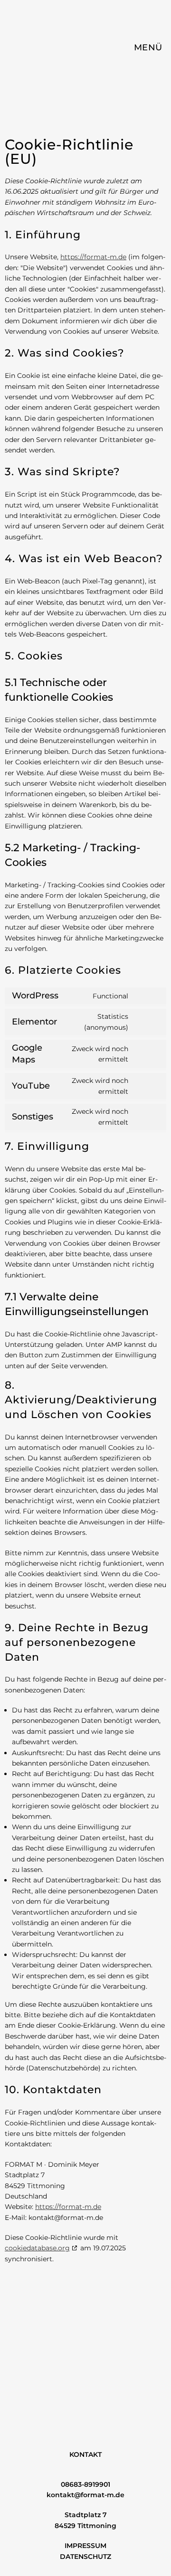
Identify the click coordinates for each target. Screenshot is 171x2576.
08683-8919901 (85, 2484)
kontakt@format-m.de (85, 2495)
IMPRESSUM (85, 2546)
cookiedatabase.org (37, 2248)
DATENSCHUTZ (85, 2557)
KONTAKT (85, 2454)
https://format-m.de (93, 257)
